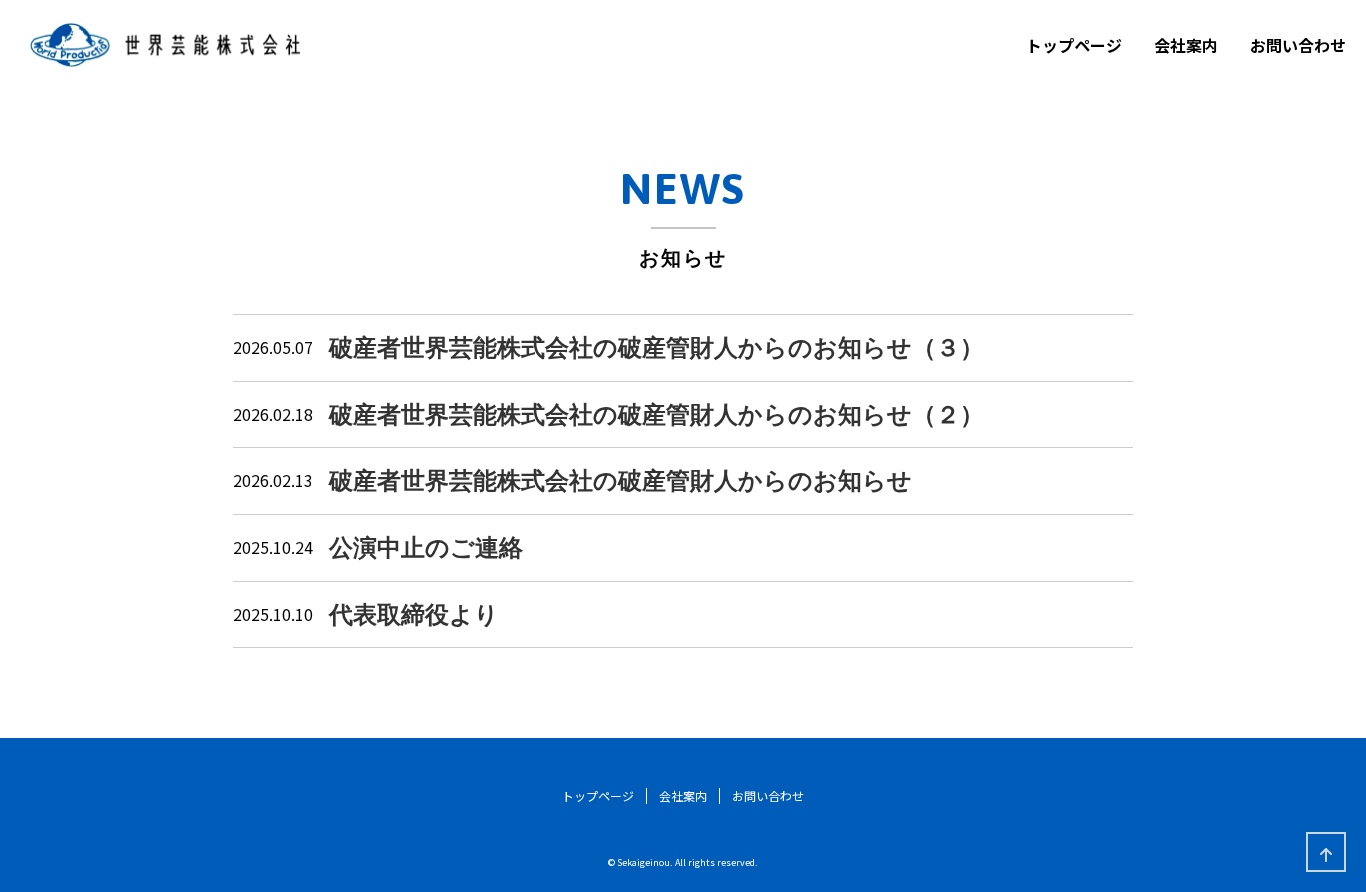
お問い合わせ (1298, 45)
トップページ (1074, 45)
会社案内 (1186, 45)
